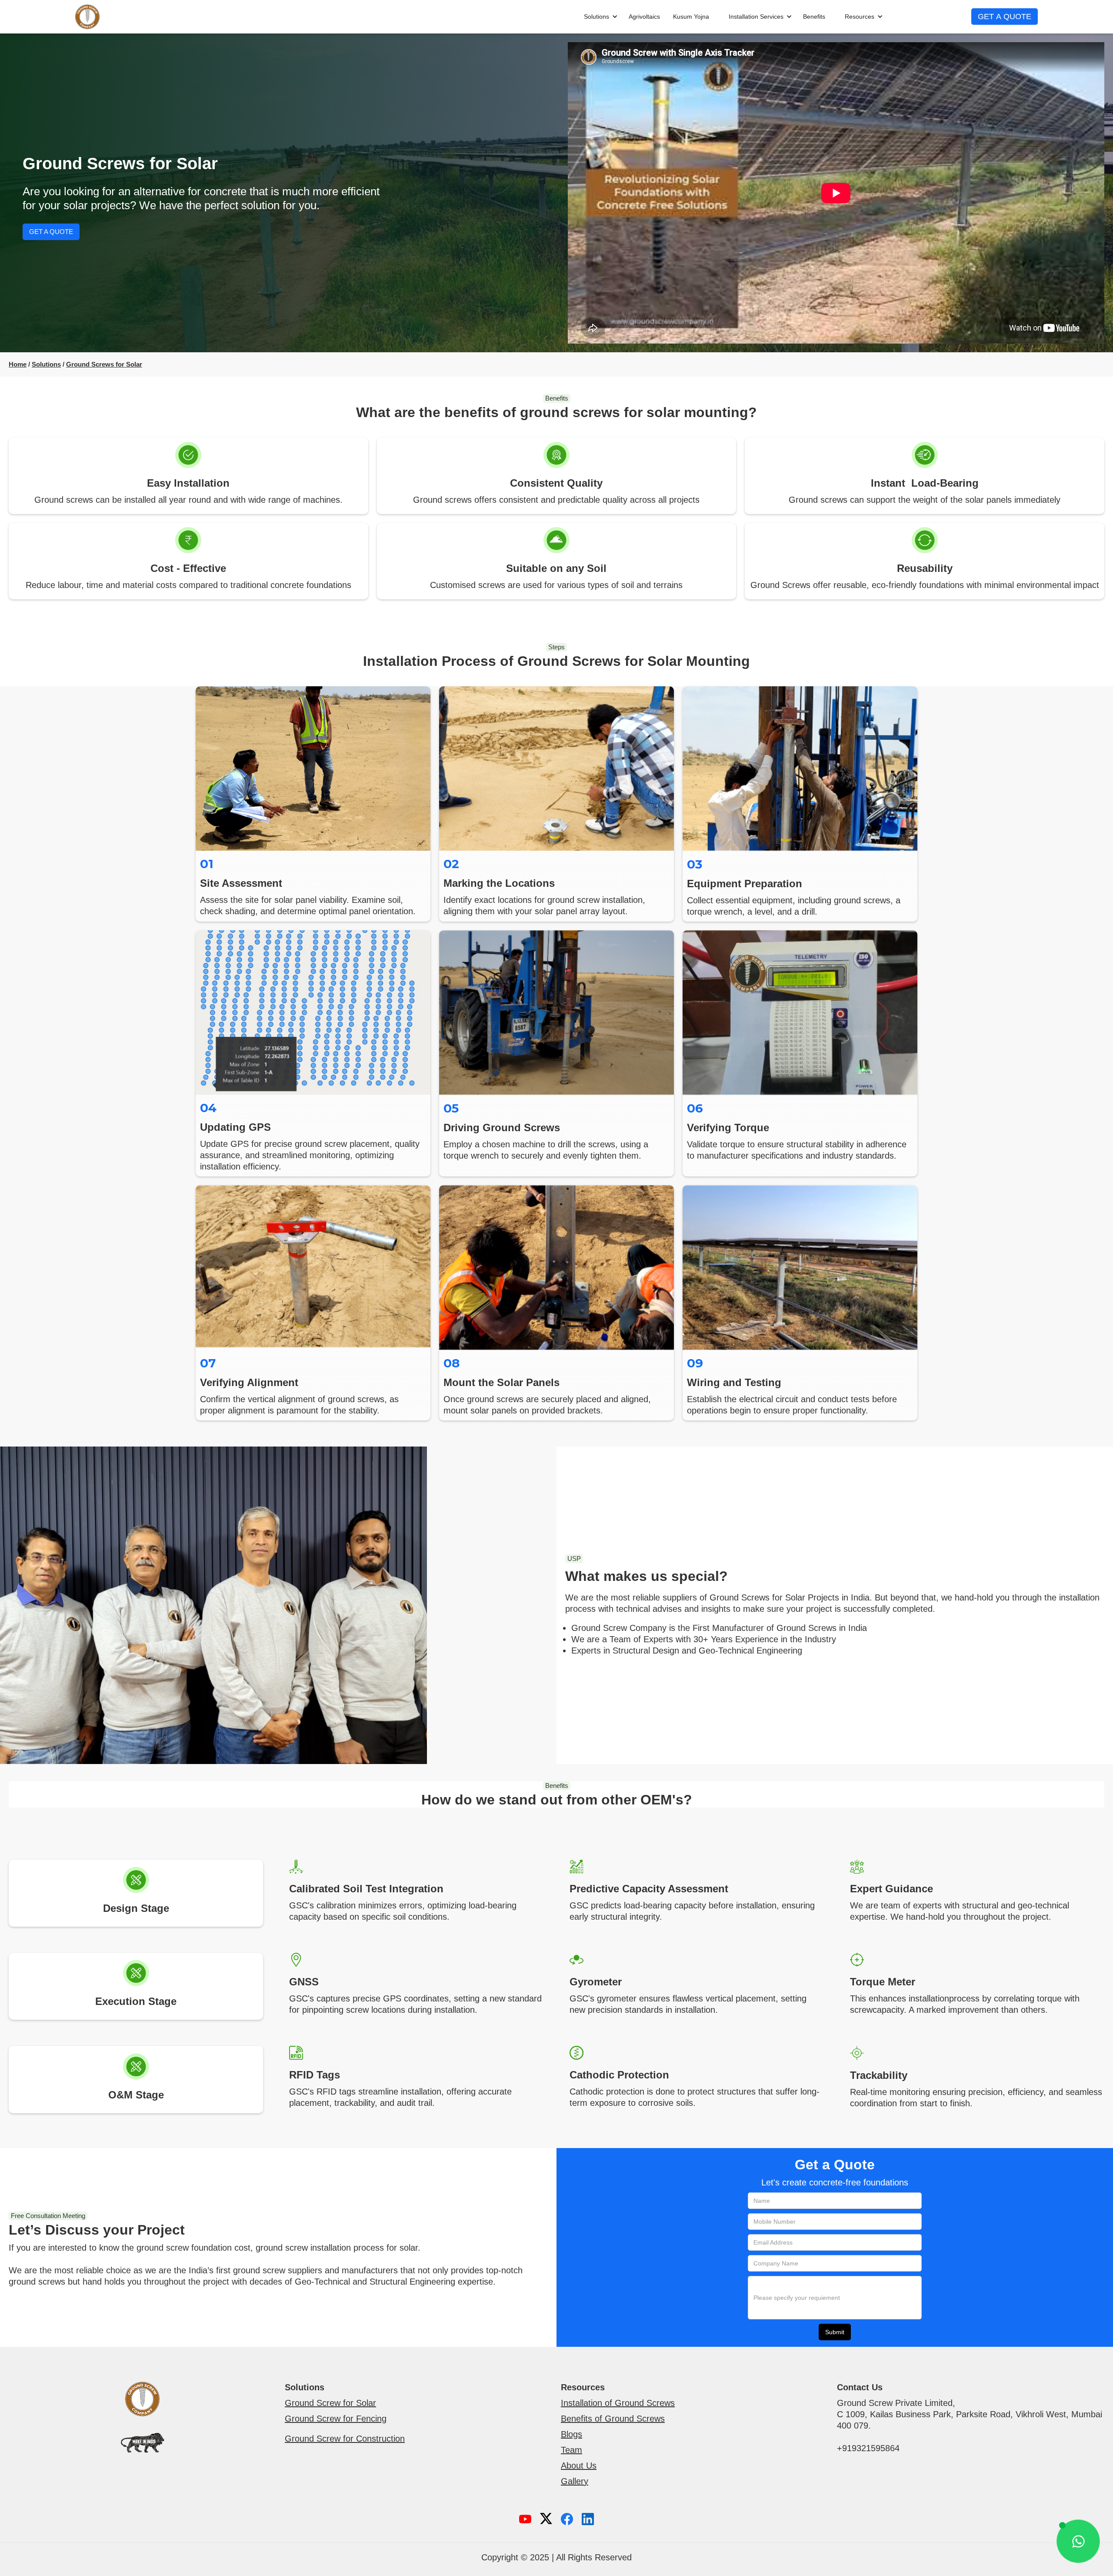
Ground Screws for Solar (104, 364)
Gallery (575, 2481)
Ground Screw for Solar (330, 2403)
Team (571, 2450)
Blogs (571, 2434)
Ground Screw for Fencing (336, 2419)
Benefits (814, 17)
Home (18, 364)
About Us (579, 2466)
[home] (87, 17)
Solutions (46, 364)
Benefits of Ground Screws (613, 2419)
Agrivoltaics (644, 17)
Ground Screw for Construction (345, 2439)
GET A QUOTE (1005, 17)
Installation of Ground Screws (618, 2403)
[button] (596, 17)
